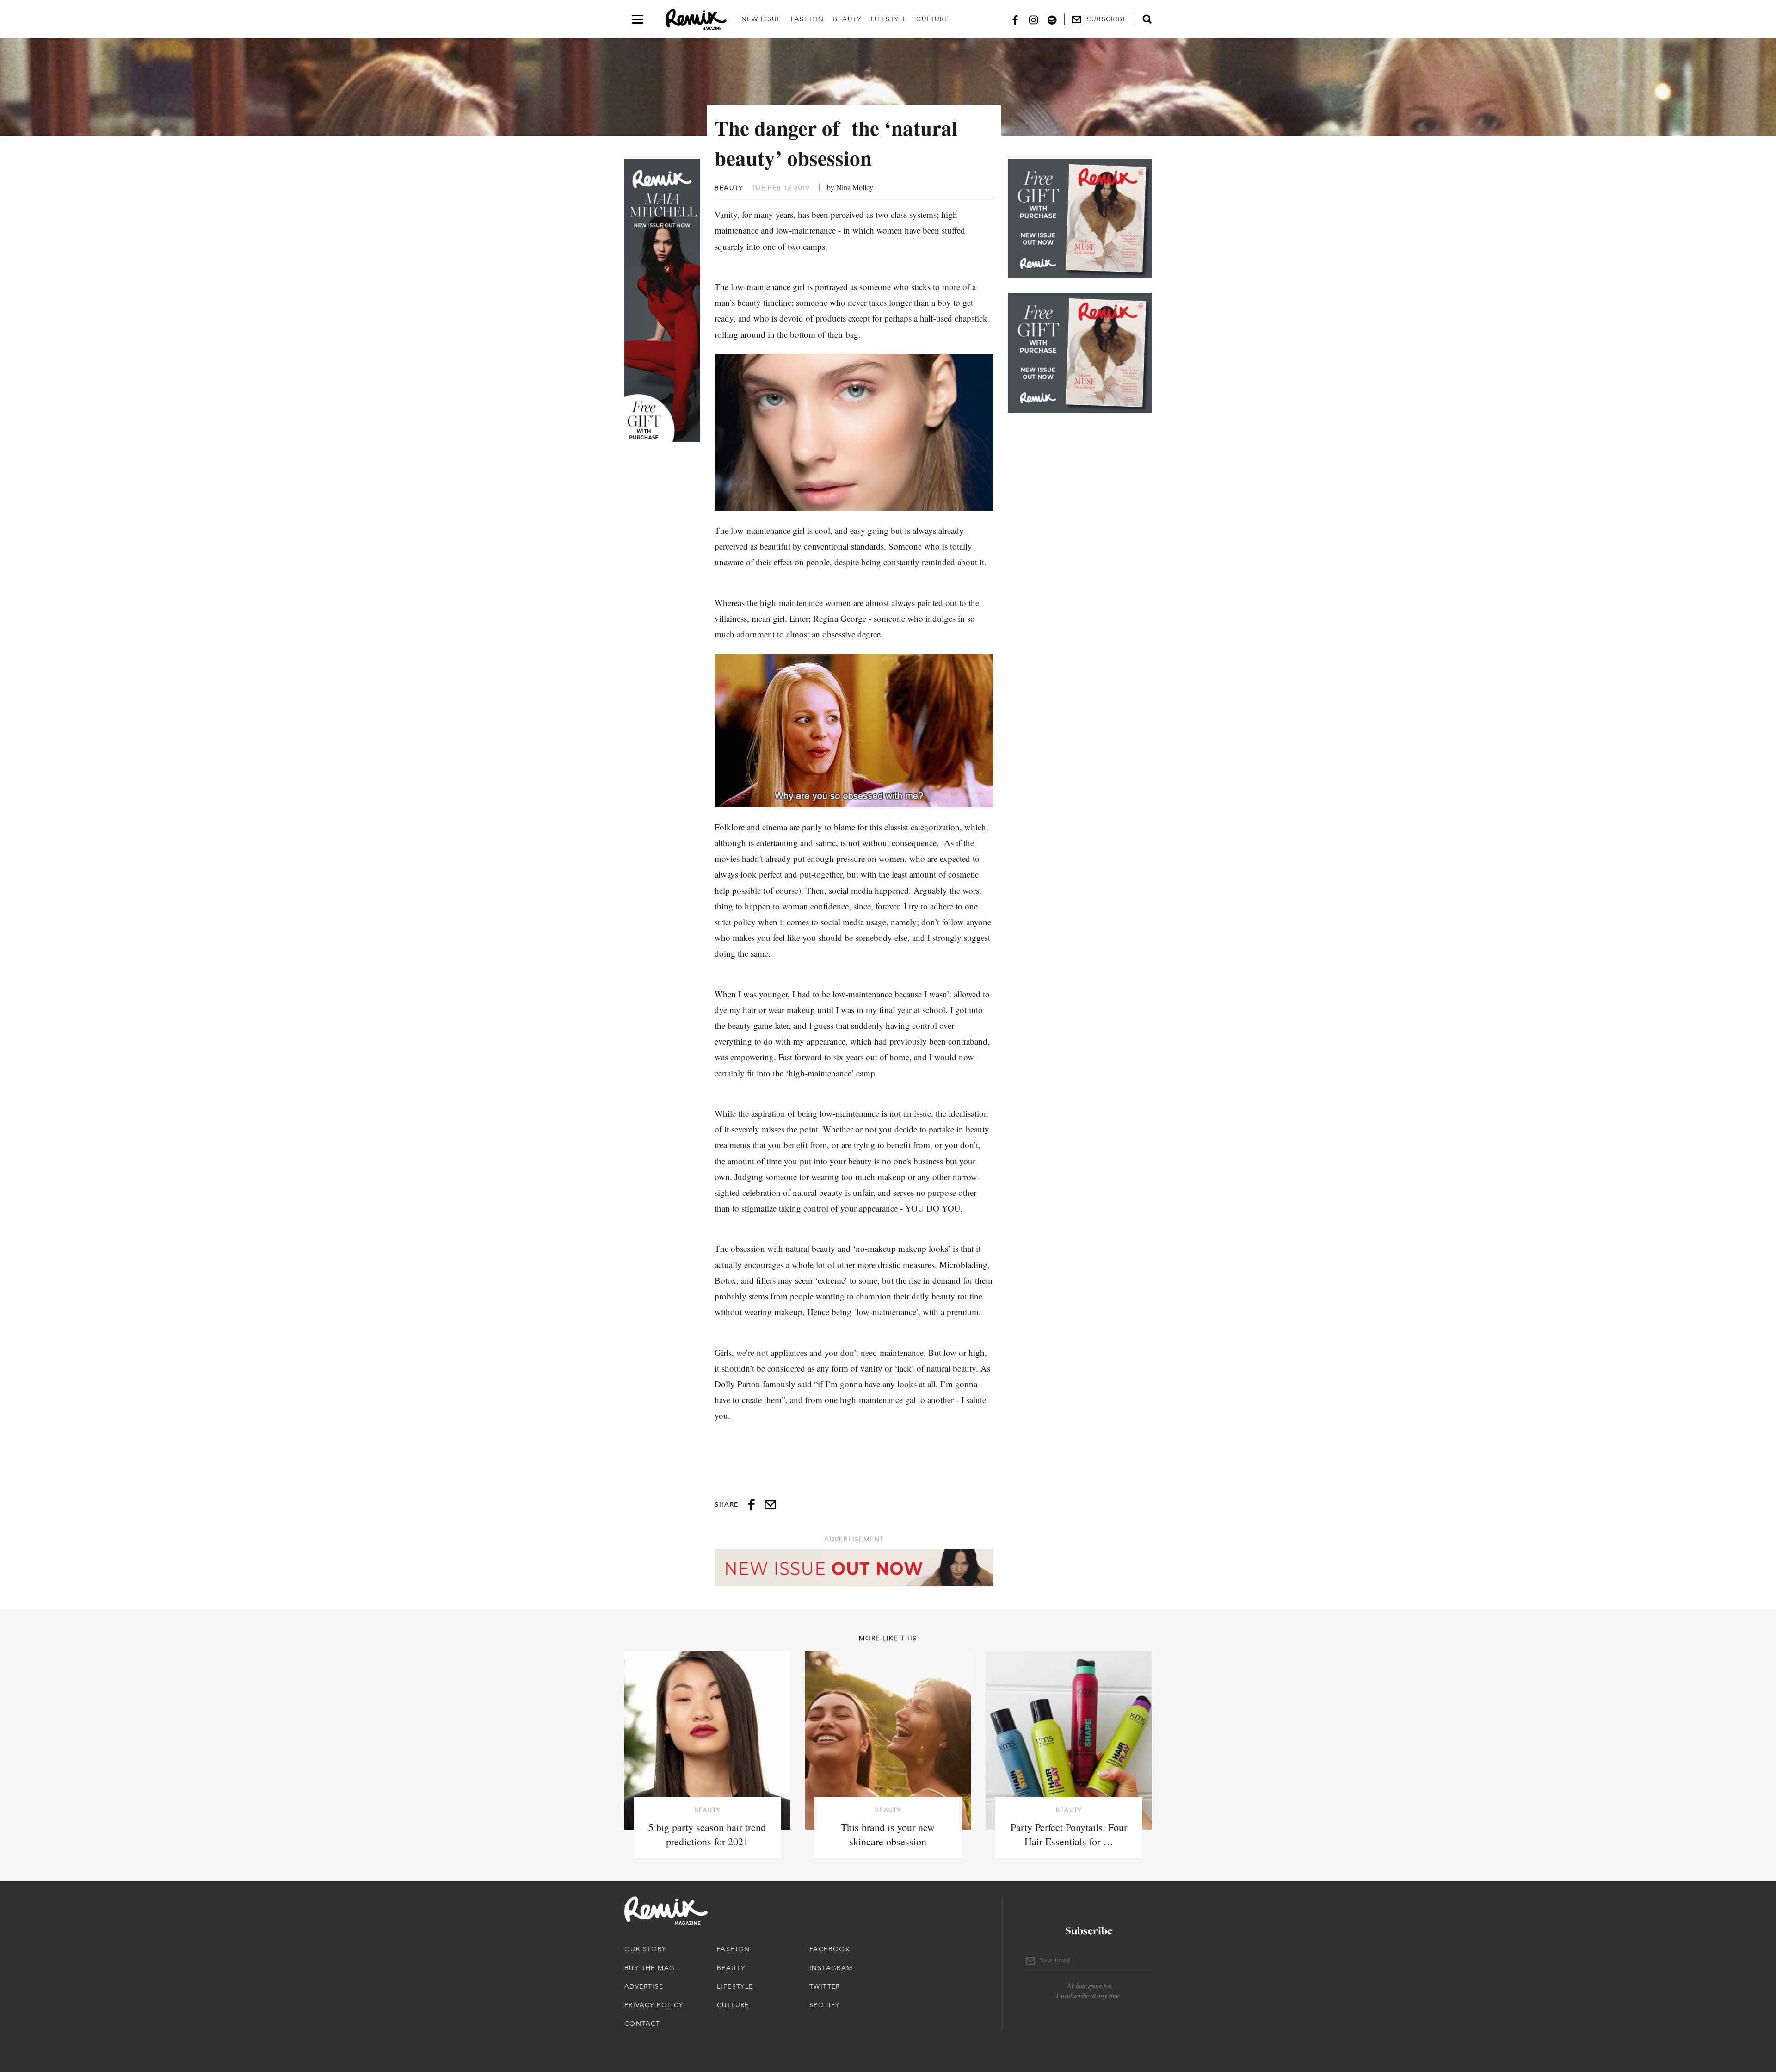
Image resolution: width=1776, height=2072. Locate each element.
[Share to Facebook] (751, 1505)
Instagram (831, 1968)
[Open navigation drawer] (638, 19)
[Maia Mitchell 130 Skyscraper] (662, 300)
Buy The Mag (650, 1968)
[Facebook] (1015, 19)
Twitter (825, 1986)
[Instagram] (1034, 19)
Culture (932, 19)
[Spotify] (1052, 19)
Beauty (847, 19)
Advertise (644, 1986)
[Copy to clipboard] (770, 1505)
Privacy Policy (654, 2005)
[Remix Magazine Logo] (696, 19)
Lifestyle (889, 19)
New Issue (762, 19)
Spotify (825, 2005)
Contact (642, 2023)
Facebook (830, 1949)
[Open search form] (1147, 19)
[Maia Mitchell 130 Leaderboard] (854, 1568)
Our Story (645, 1949)
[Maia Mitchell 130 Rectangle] (1080, 218)
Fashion (808, 19)
